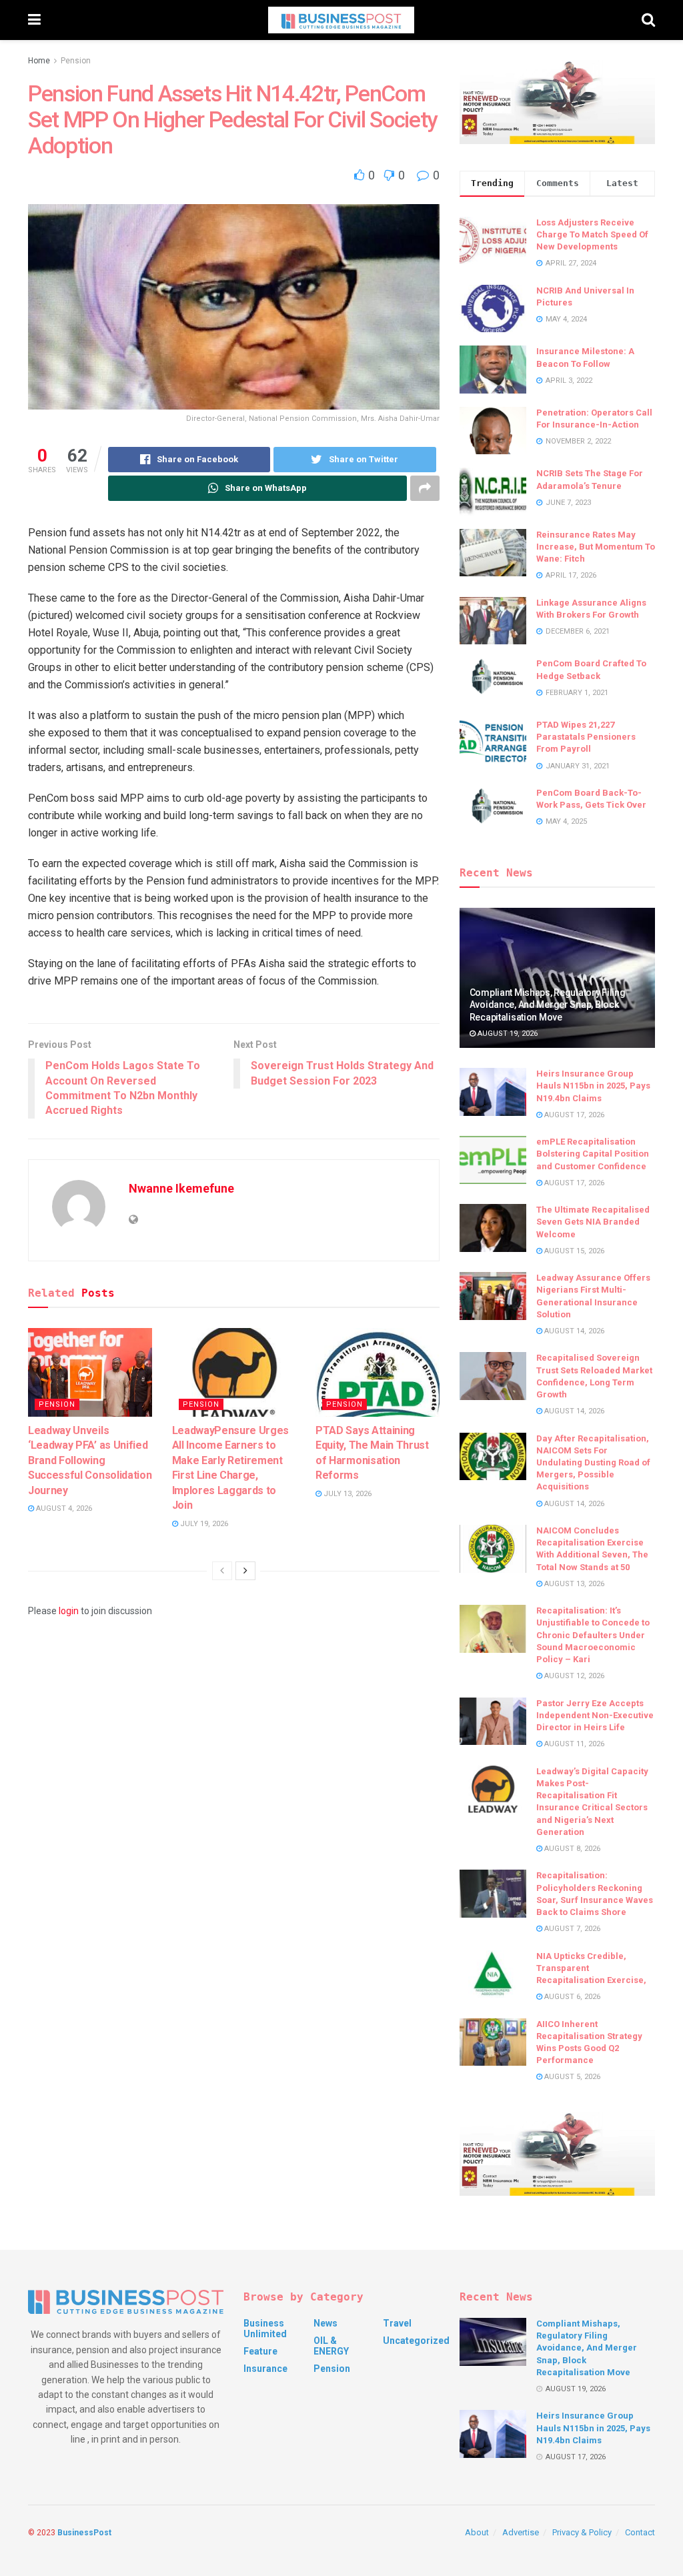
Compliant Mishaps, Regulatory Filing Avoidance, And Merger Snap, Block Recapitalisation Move (548, 1005)
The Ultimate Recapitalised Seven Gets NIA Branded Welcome (593, 1222)
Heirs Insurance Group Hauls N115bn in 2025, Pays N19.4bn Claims (593, 1086)
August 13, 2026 (573, 1584)
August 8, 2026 (571, 1849)
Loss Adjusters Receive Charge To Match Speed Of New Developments (592, 234)
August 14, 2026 (573, 1331)
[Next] (245, 1571)
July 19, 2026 (203, 1524)
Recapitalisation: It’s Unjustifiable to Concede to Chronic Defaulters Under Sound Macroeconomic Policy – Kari (593, 1635)
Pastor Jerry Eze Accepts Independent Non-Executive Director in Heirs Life (595, 1715)
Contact (640, 2532)
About (477, 2532)
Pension (76, 61)
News (325, 2323)
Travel (397, 2323)
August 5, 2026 (571, 2077)
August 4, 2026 (63, 1508)
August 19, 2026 (507, 1034)
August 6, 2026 (571, 1997)
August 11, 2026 (573, 1744)
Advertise (521, 2532)
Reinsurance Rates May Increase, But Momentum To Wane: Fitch (596, 547)
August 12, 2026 (573, 1676)
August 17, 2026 (573, 1115)
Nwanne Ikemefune (181, 1188)
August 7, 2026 (571, 1929)
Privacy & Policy (582, 2532)
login (69, 1611)
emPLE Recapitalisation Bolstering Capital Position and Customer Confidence (593, 1154)
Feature (260, 2351)
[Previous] (222, 1571)
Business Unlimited (265, 2329)
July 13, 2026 (347, 1494)
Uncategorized (416, 2341)
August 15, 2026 (573, 1251)
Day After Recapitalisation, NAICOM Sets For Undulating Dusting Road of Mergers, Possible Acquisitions (593, 1463)
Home (39, 61)
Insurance (265, 2369)
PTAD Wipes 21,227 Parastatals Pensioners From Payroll (586, 737)
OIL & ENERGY (331, 2346)
